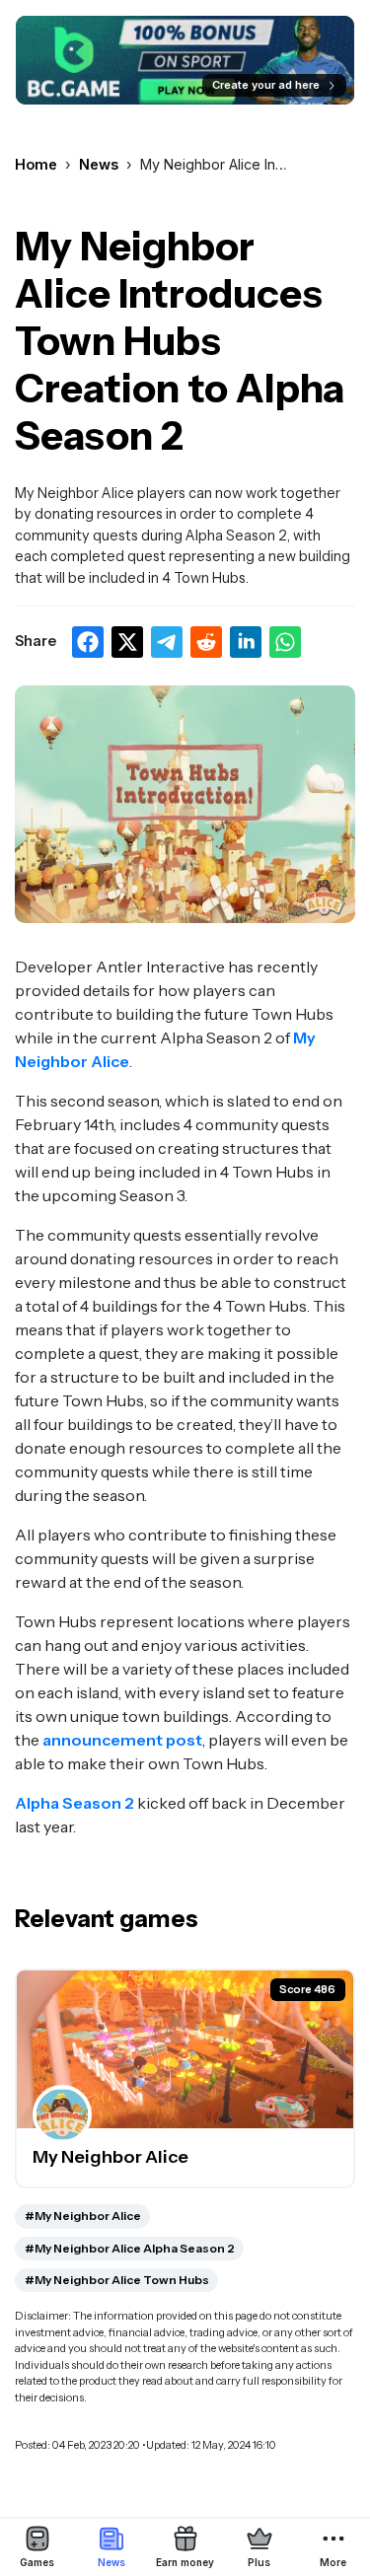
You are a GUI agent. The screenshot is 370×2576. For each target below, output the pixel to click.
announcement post (122, 1740)
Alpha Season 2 (74, 1803)
